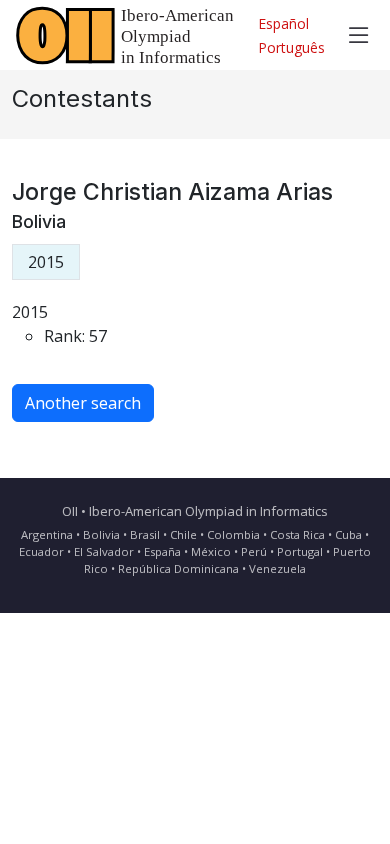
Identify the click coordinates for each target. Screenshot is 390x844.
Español (283, 23)
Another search (83, 403)
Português (291, 47)
